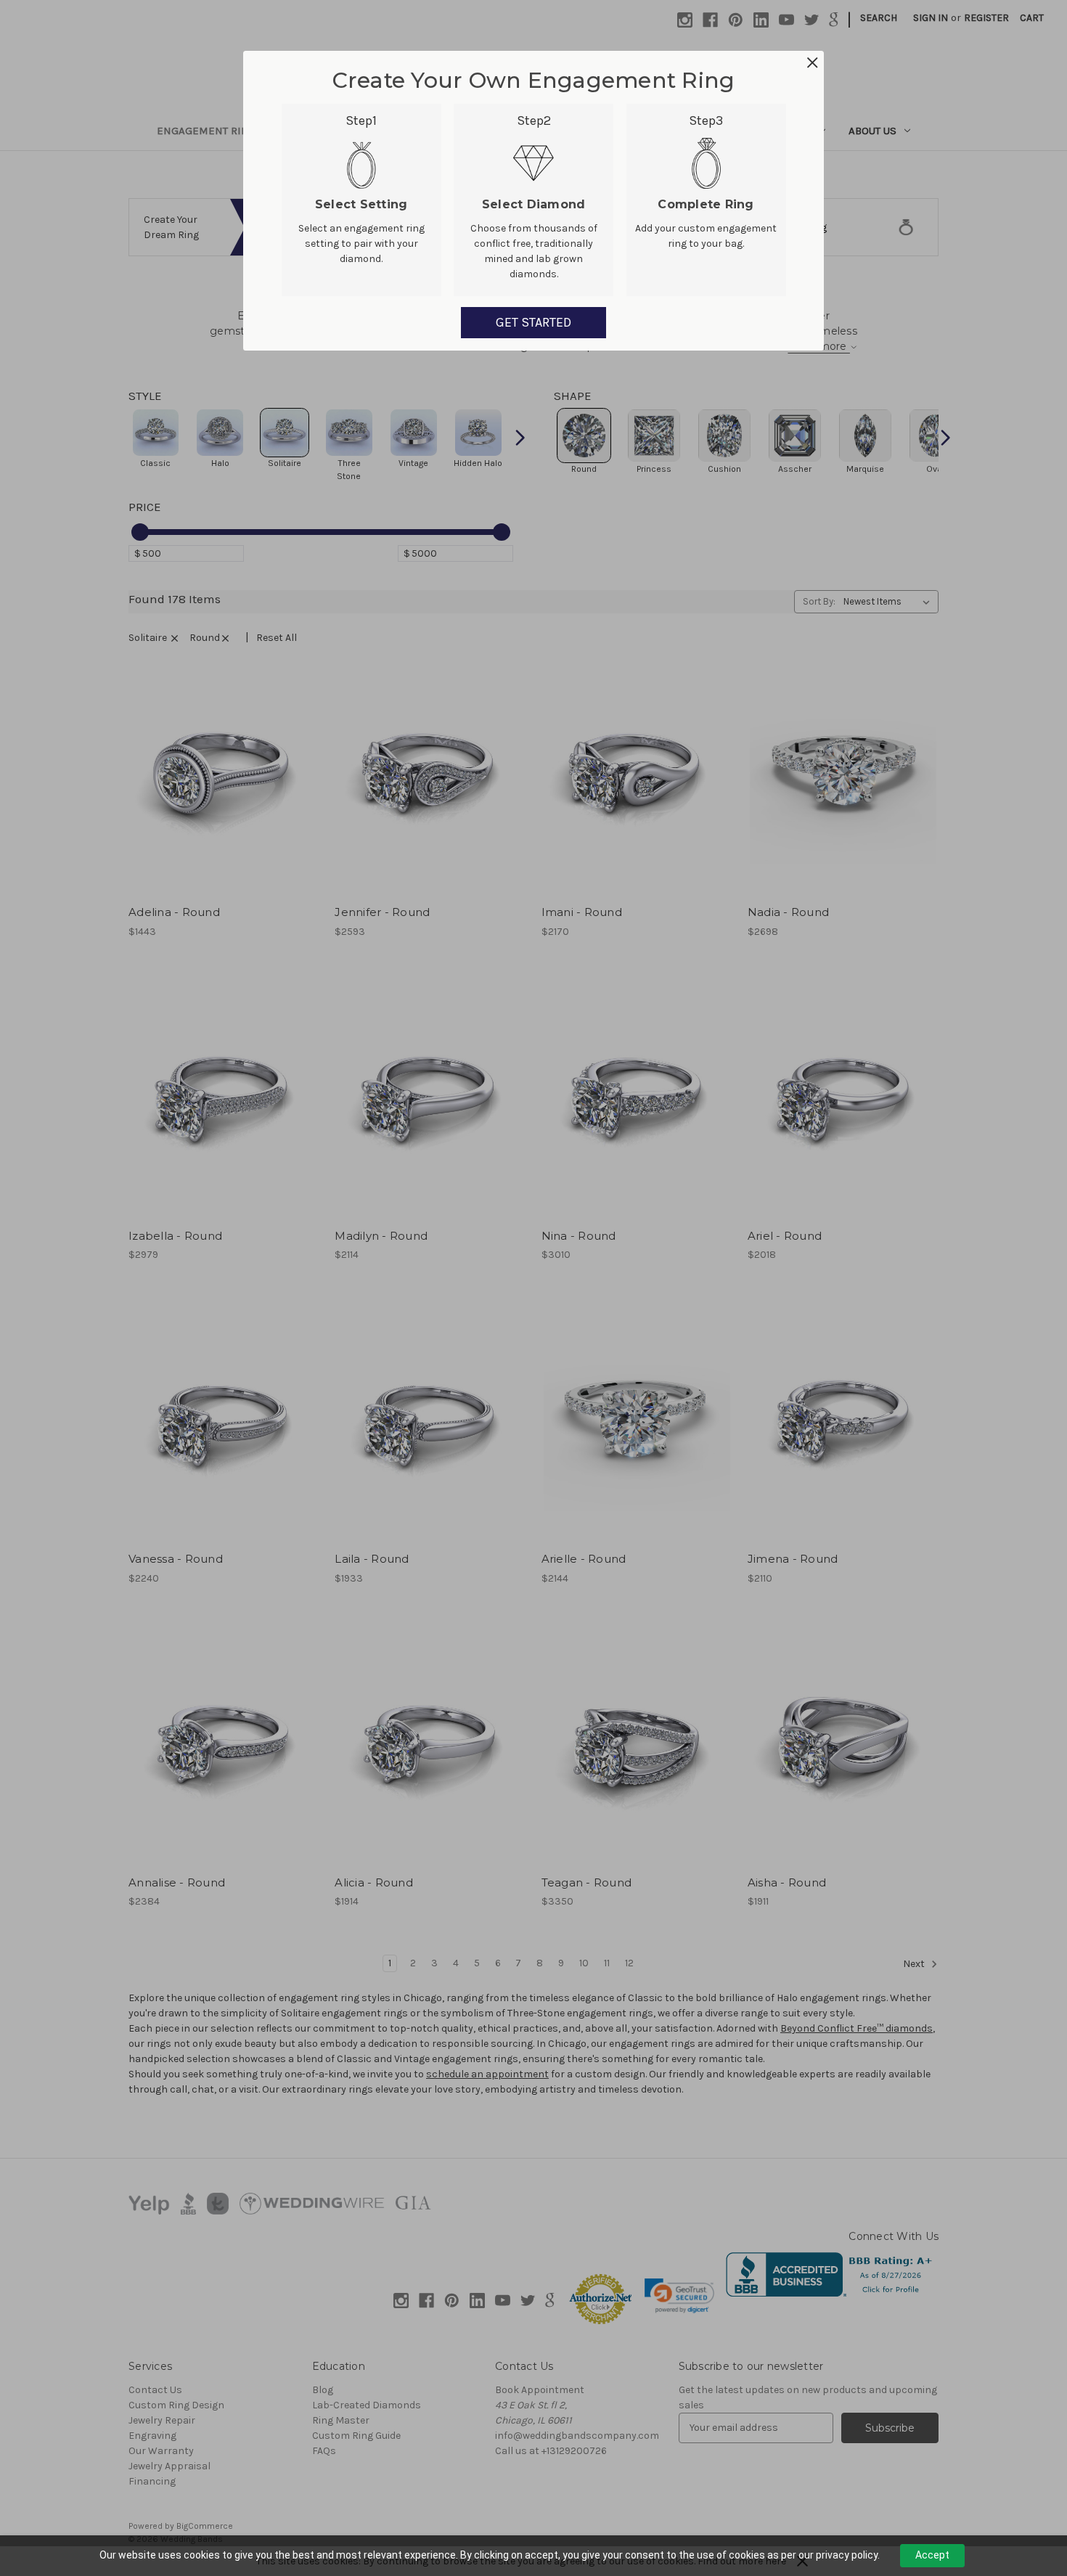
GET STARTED (533, 322)
